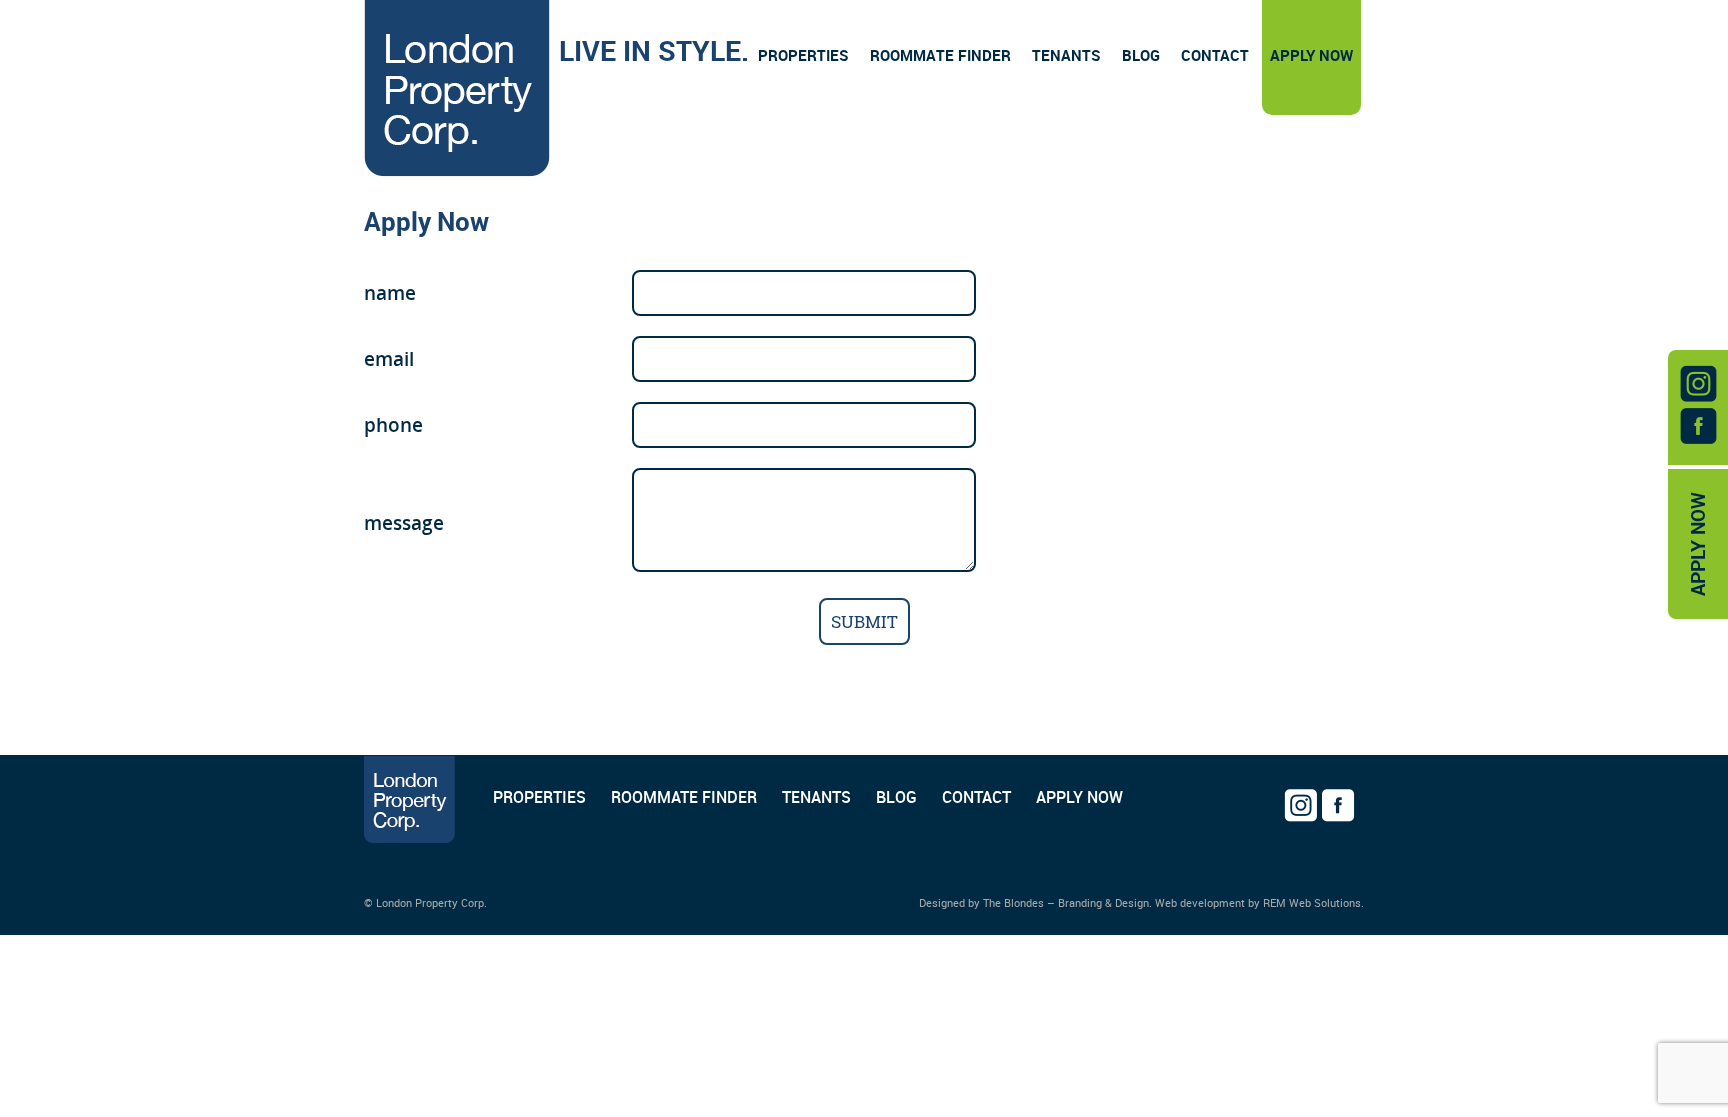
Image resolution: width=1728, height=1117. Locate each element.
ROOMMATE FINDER (684, 797)
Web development (1200, 902)
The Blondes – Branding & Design (1066, 902)
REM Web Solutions (1312, 902)
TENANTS (816, 797)
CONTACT (976, 797)
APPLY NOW (1698, 544)
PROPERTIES (539, 797)
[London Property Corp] (457, 91)
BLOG (896, 797)
